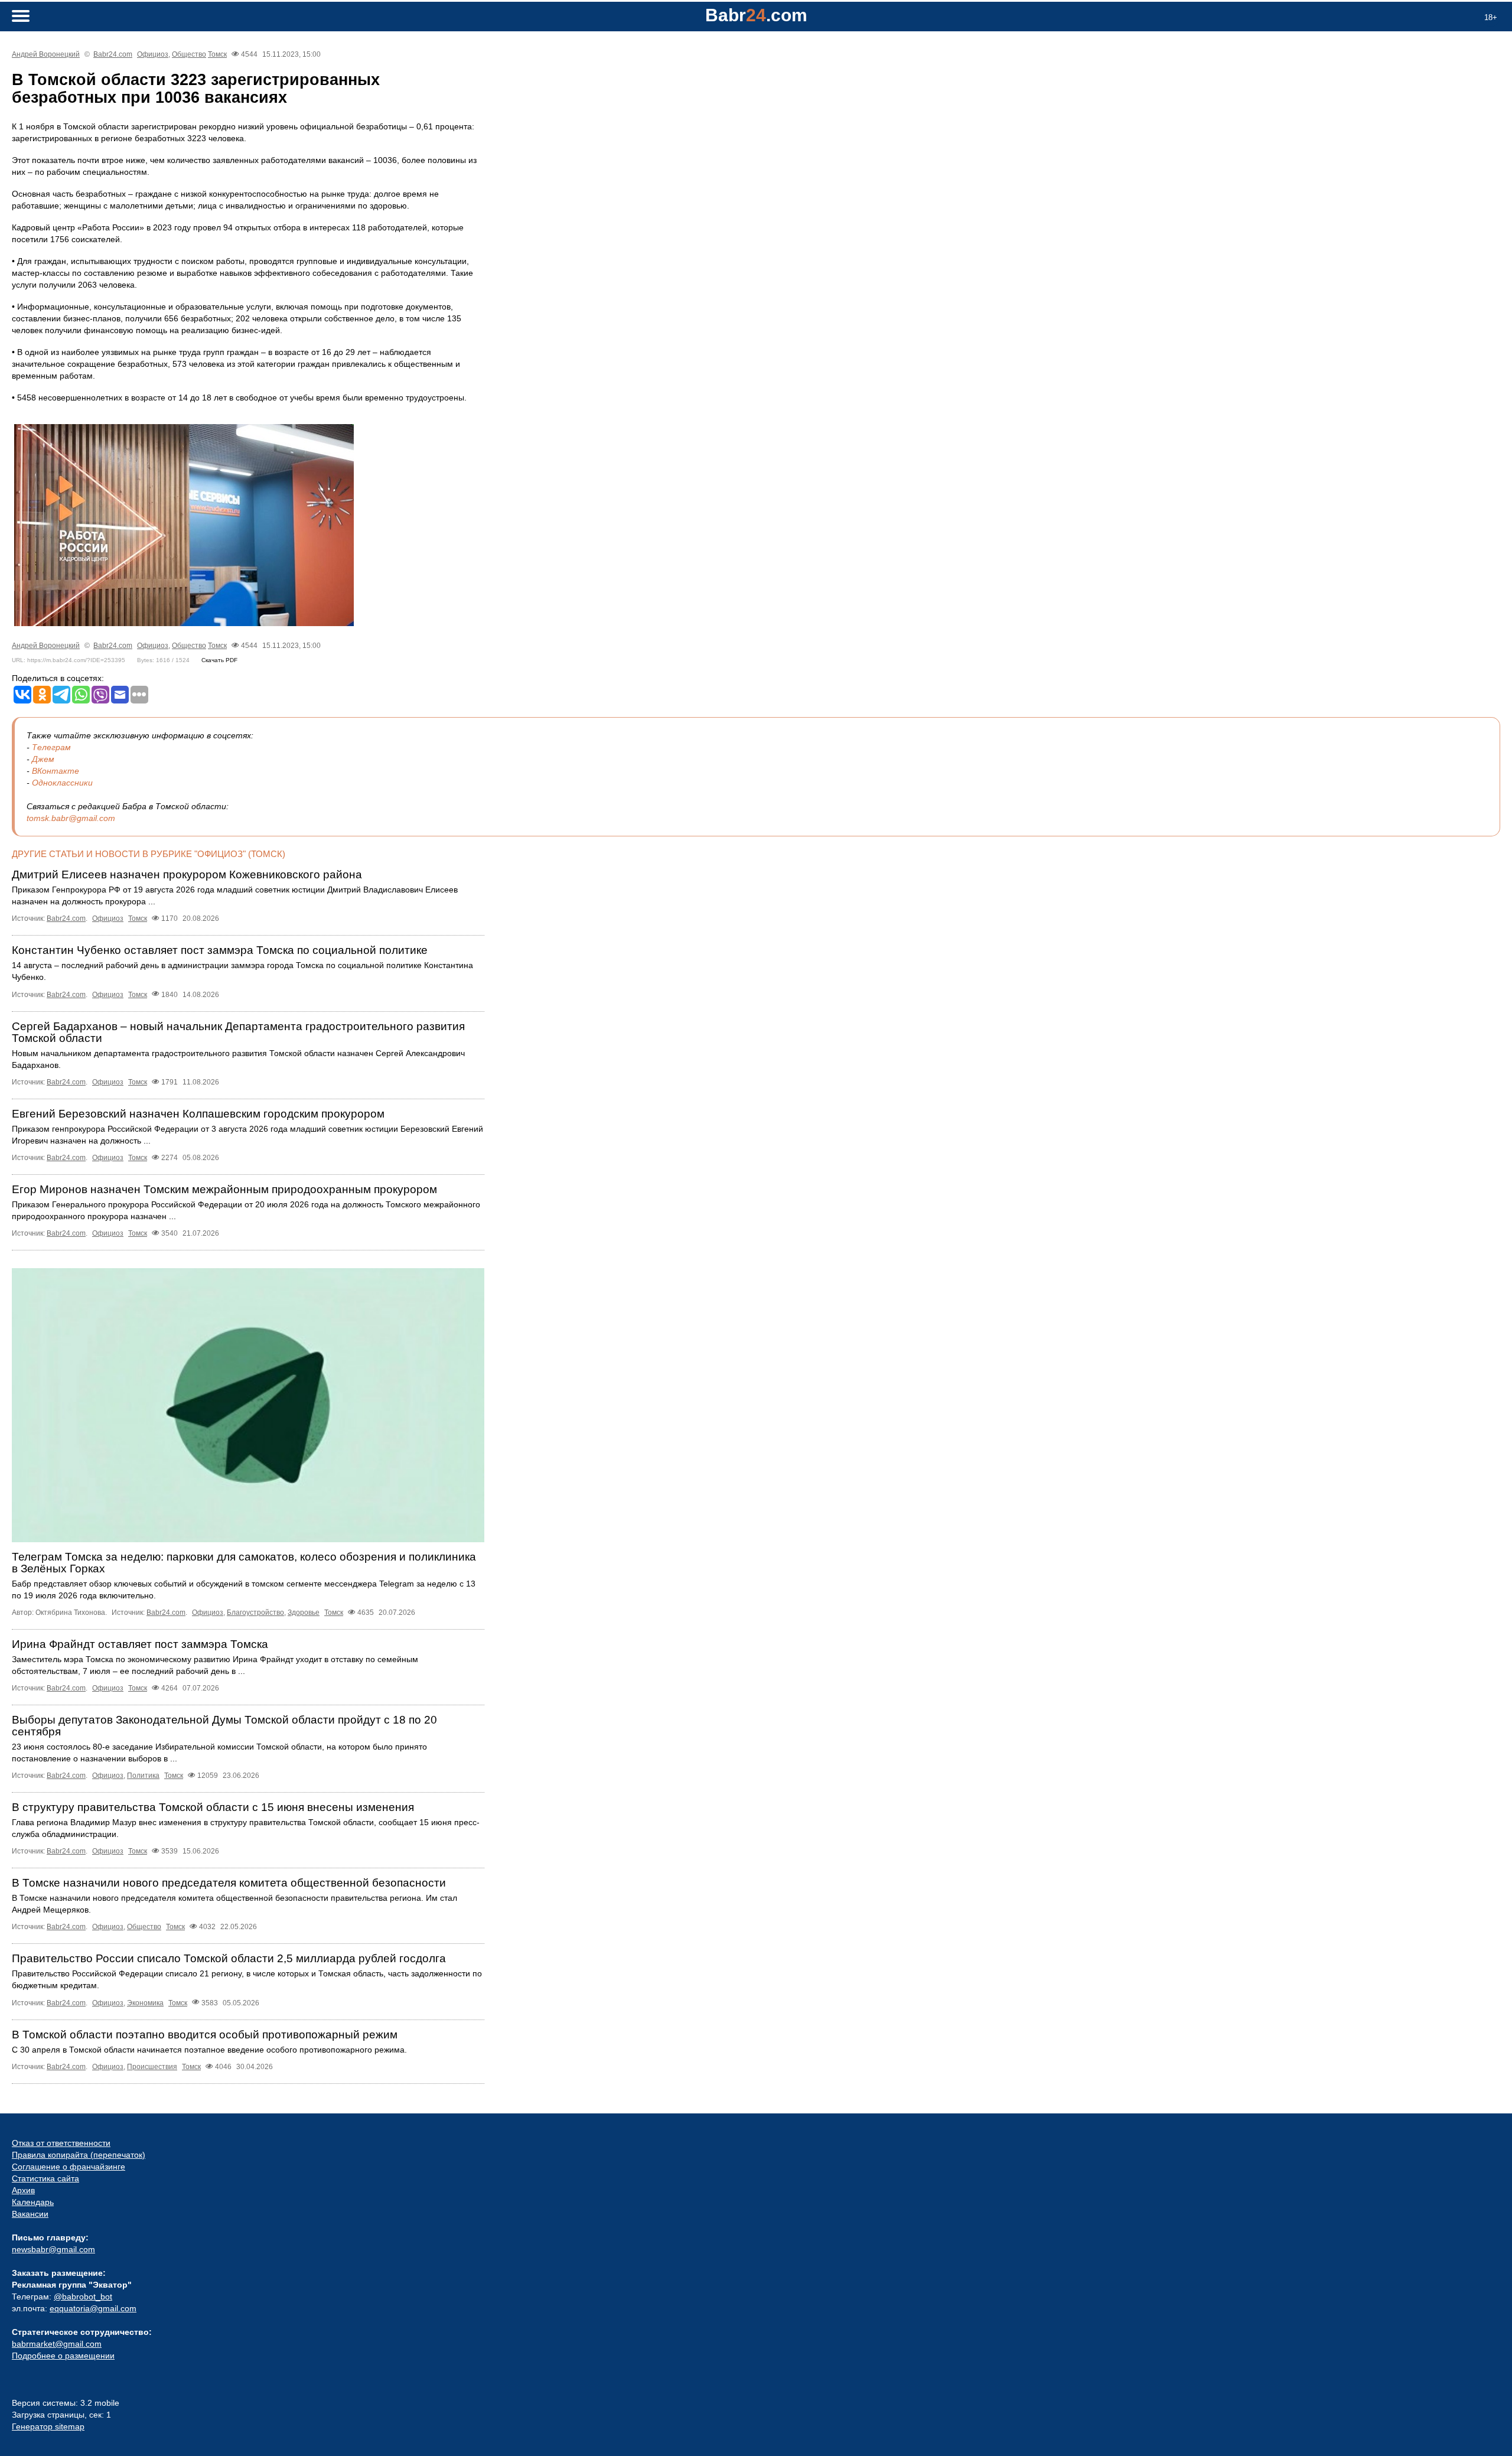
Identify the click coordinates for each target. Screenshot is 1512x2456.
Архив (23, 2190)
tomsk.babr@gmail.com (71, 818)
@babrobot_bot (83, 2297)
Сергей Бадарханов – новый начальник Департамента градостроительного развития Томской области (238, 1032)
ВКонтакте (56, 771)
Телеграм (51, 747)
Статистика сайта (45, 2178)
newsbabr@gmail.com (53, 2249)
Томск (217, 54)
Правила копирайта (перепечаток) (79, 2155)
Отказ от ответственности (61, 2143)
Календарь (33, 2202)
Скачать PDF (219, 660)
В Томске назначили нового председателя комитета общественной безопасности (229, 1883)
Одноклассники (62, 783)
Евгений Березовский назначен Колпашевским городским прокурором (198, 1114)
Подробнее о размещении (63, 2356)
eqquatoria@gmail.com (93, 2308)
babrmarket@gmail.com (57, 2344)
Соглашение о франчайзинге (69, 2167)
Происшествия (152, 2067)
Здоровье (304, 1613)
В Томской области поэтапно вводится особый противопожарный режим (205, 2035)
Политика (143, 1776)
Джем (43, 759)
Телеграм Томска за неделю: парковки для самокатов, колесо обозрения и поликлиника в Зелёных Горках (244, 1563)
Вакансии (30, 2214)
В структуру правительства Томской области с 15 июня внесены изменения (213, 1807)
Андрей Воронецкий (46, 54)
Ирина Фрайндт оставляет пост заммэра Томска (140, 1644)
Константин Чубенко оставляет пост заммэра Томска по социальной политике (220, 950)
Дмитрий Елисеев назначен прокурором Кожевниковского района (187, 874)
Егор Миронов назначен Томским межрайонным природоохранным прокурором (224, 1189)
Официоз (153, 54)
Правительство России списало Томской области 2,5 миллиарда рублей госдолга (229, 1958)
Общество (189, 54)
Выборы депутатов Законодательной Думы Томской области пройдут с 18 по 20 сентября (224, 1726)
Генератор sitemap (48, 2426)
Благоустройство (255, 1613)
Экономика (145, 2003)
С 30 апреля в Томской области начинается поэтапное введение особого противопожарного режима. (209, 2050)
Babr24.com (113, 54)
